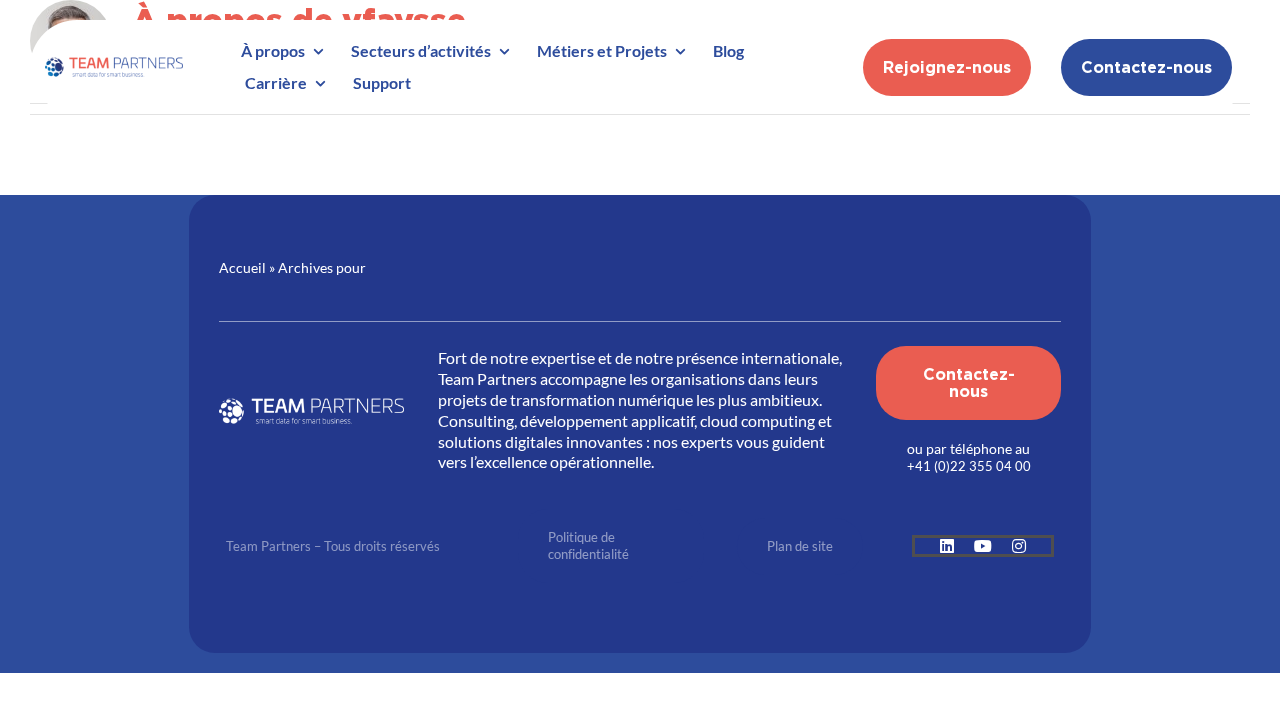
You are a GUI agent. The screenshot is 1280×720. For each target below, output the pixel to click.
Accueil (242, 267)
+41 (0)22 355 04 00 (969, 466)
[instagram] (1019, 546)
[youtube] (983, 546)
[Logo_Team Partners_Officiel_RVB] (114, 60)
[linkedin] (947, 546)
